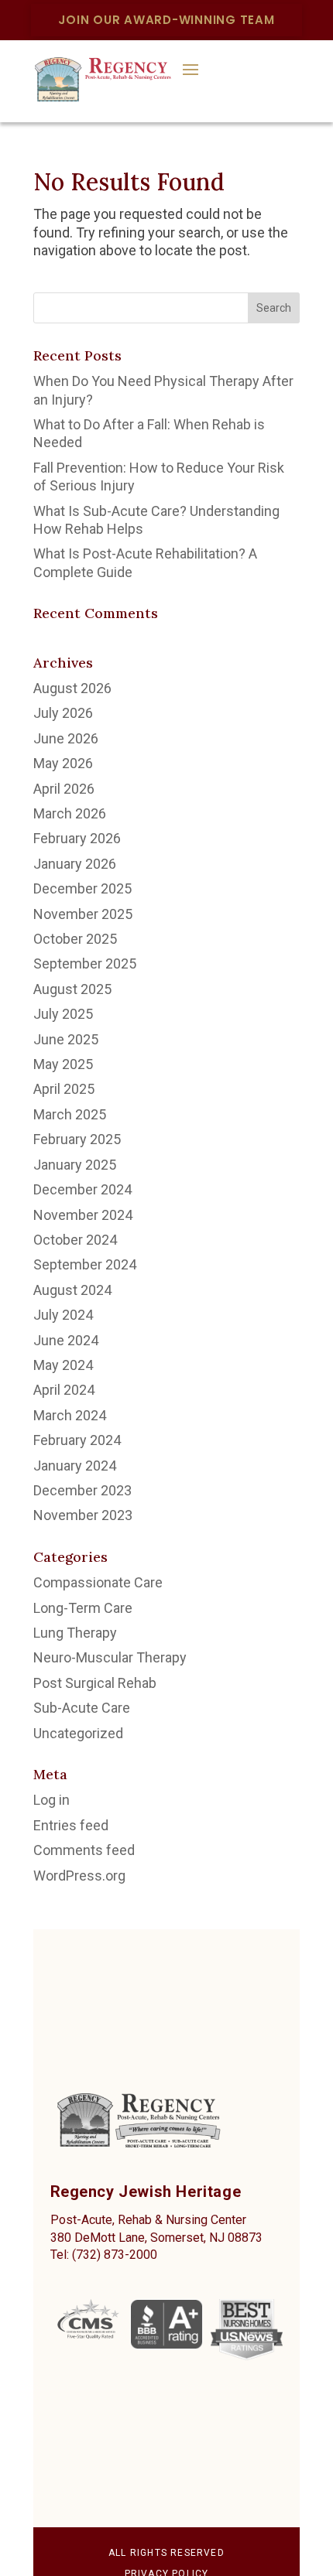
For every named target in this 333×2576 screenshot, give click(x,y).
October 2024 (75, 1240)
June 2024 (66, 1340)
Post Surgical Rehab (95, 1683)
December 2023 (82, 1490)
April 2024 (64, 1390)
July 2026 (63, 713)
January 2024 (75, 1466)
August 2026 (72, 688)
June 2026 (66, 738)
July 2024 (63, 1315)
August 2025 (72, 989)
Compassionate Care (98, 1582)
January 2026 (75, 864)
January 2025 (75, 1165)
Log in (51, 1800)
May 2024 (63, 1365)
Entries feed (71, 1825)
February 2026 (77, 838)
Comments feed (84, 1850)
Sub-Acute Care (82, 1708)
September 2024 (85, 1264)
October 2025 (75, 939)
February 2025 (77, 1139)
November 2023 (83, 1515)
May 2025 (63, 1064)
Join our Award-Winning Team (166, 20)
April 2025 (64, 1089)
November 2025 (83, 914)
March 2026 (70, 813)
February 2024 (77, 1440)
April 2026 (64, 789)
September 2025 (85, 963)
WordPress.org (79, 1876)
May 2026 (63, 763)
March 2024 (70, 1415)
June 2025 (66, 1039)
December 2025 (82, 888)
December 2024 (82, 1189)
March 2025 (70, 1114)
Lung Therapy (75, 1633)
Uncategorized (78, 1733)
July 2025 (63, 1014)
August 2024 (72, 1290)
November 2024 (83, 1215)
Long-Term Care (83, 1608)
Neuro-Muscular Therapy (110, 1657)
